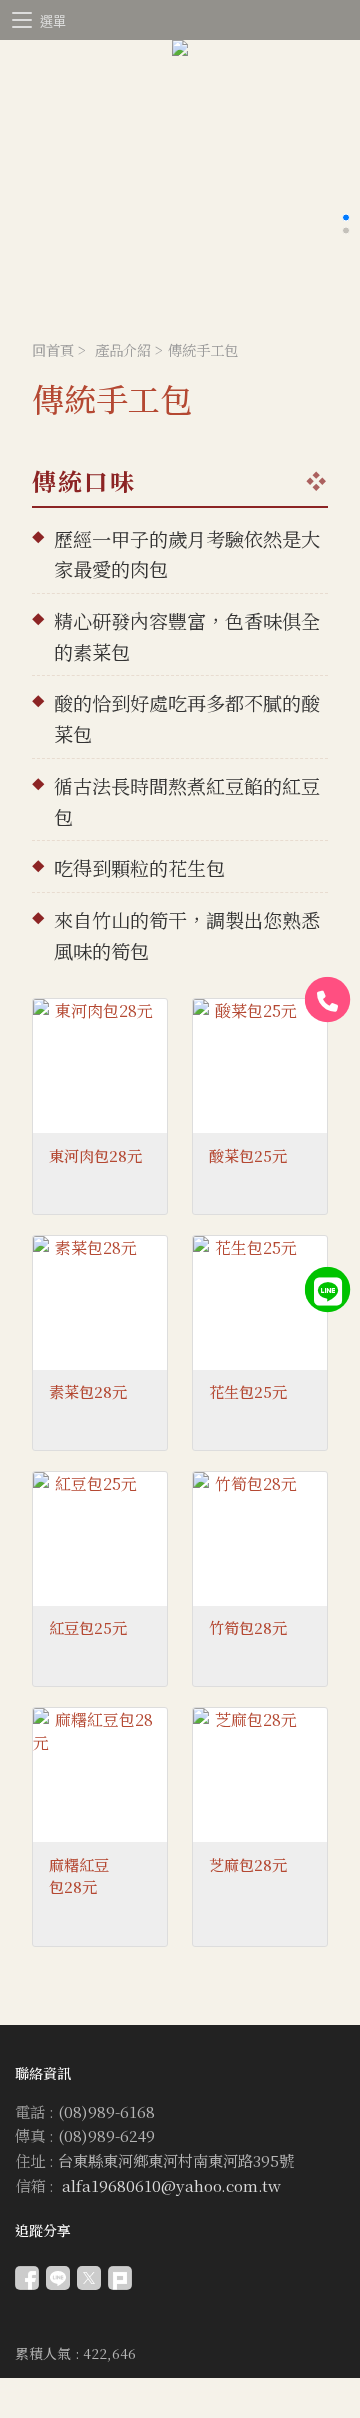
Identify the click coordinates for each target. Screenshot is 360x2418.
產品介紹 (123, 349)
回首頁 (53, 349)
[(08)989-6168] (328, 1000)
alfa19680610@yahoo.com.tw (171, 2185)
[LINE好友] (328, 1290)
